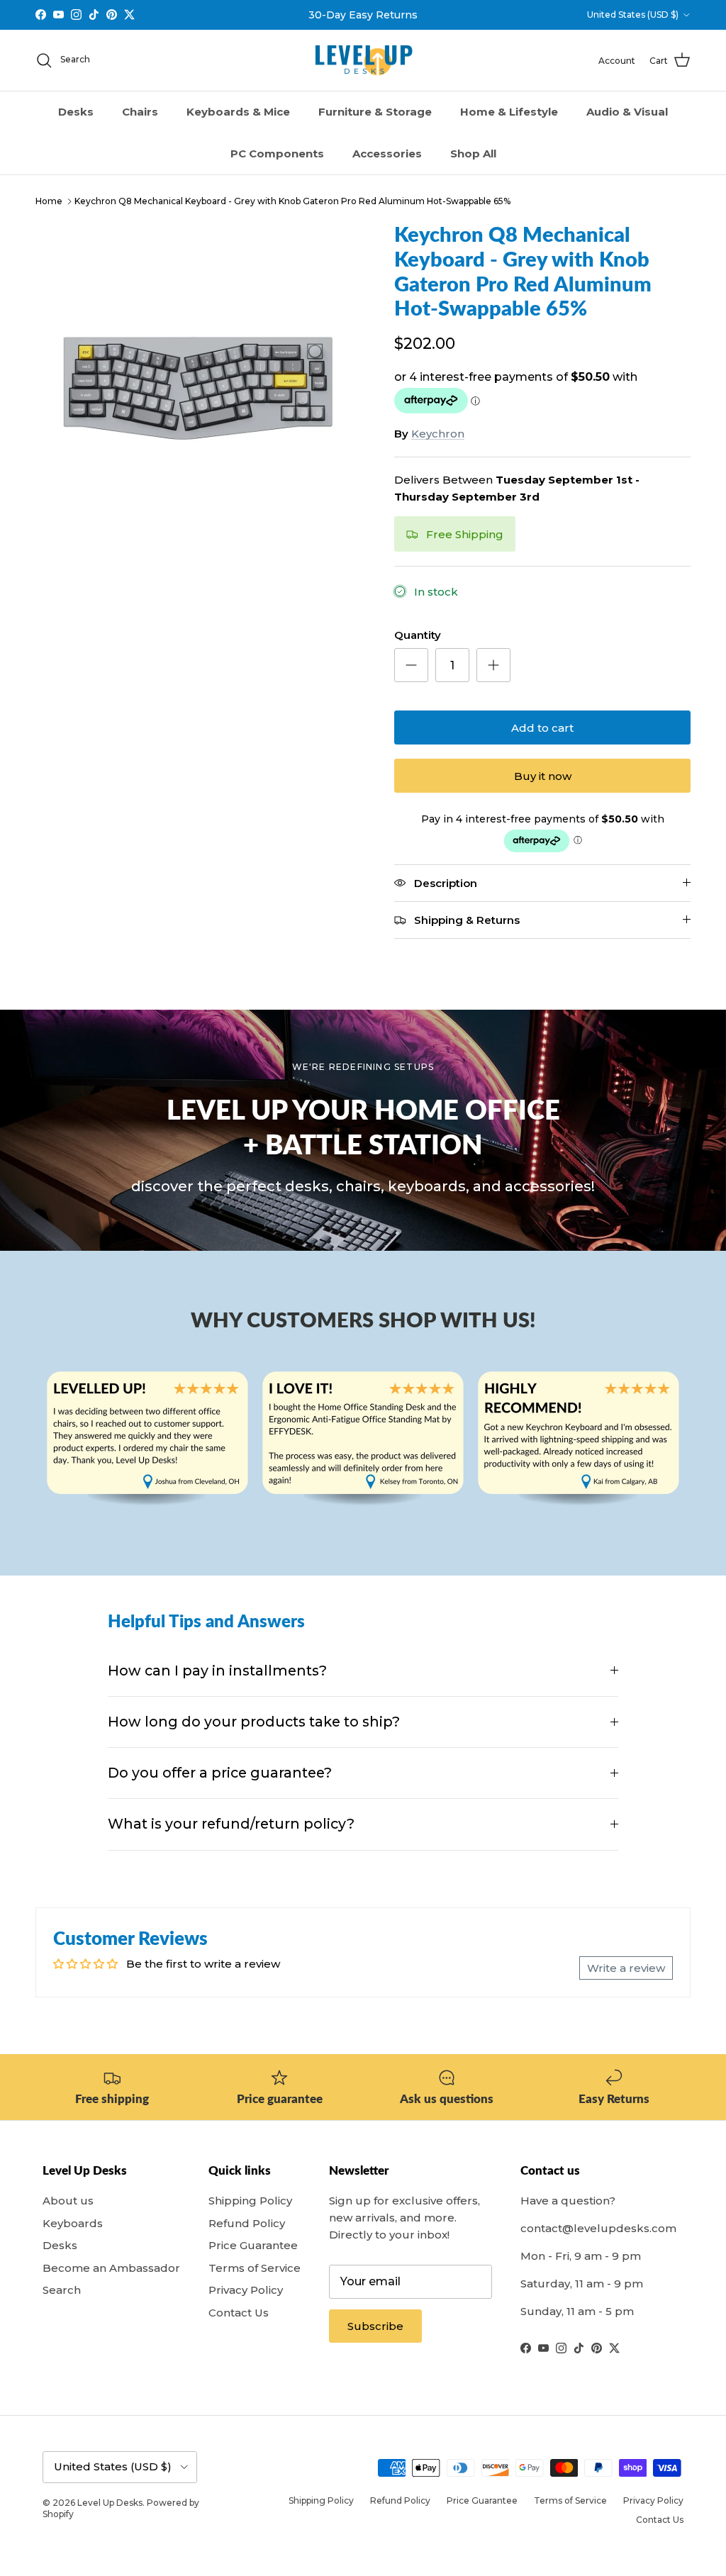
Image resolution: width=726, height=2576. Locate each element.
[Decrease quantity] (411, 665)
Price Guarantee (253, 2245)
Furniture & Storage (375, 112)
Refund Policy (247, 2223)
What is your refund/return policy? (231, 1824)
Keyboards (73, 2223)
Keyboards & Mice (238, 112)
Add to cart (542, 728)
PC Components (277, 154)
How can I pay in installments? (217, 1671)
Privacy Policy (246, 2290)
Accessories (387, 154)
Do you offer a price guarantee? (220, 1773)
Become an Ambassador (111, 2268)
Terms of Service (255, 2268)
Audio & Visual (627, 112)
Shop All (473, 154)
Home (49, 201)
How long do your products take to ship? (254, 1722)
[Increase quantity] (493, 665)
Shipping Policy (250, 2201)
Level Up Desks (110, 2503)
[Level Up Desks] (363, 61)
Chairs (140, 112)
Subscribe (375, 2326)
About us (68, 2201)
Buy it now (543, 776)
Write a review (626, 1968)
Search (62, 2290)
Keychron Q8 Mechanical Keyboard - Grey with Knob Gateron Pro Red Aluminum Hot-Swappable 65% (292, 201)
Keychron (438, 434)
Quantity (418, 635)
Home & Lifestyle (509, 112)
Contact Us (239, 2313)
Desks (76, 112)
